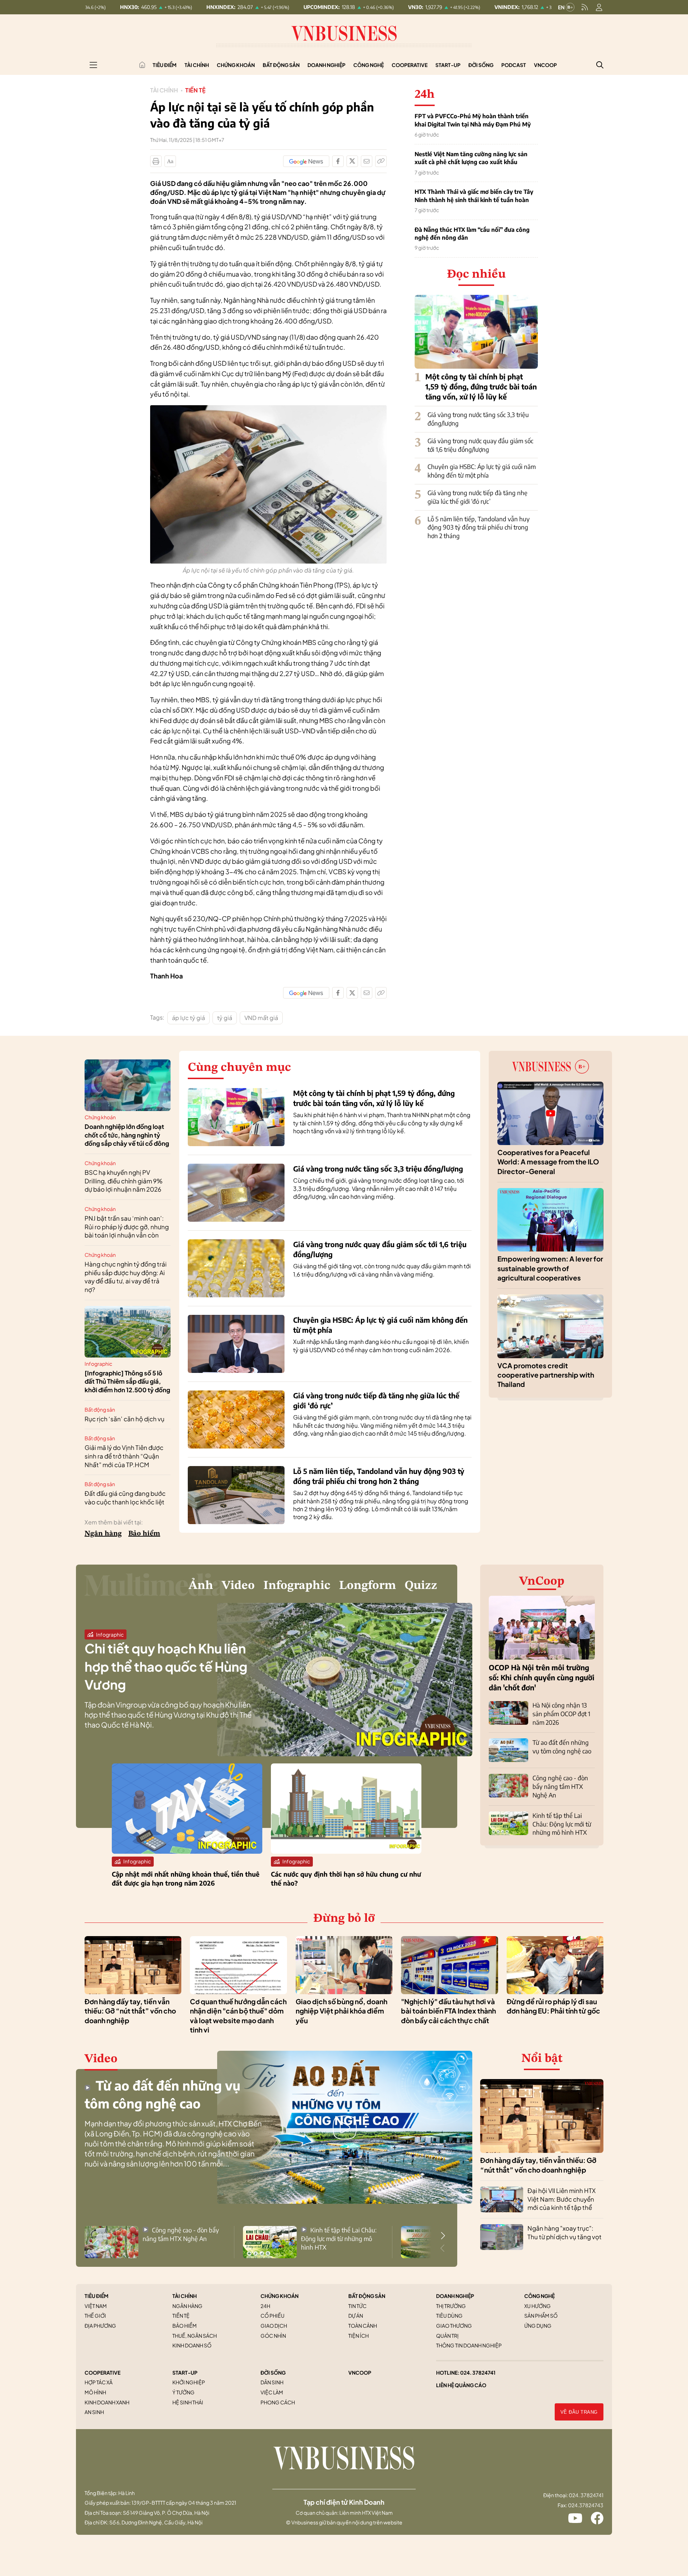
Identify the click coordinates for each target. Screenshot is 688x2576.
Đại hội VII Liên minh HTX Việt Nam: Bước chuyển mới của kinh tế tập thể (562, 2199)
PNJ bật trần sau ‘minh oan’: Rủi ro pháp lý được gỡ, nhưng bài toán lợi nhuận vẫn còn (127, 1227)
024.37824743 (586, 2505)
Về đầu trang (579, 2412)
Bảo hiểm (144, 1534)
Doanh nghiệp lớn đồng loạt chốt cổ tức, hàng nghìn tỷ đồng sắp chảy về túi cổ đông (127, 1135)
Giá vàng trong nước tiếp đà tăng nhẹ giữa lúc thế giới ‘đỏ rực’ (477, 497)
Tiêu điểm (165, 65)
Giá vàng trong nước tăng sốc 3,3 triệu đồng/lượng (378, 1169)
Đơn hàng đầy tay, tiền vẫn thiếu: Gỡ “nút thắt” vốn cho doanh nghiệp (130, 2011)
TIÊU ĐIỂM (97, 2296)
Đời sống (481, 65)
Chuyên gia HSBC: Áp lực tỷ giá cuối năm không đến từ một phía (482, 471)
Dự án (356, 2316)
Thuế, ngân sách (195, 2336)
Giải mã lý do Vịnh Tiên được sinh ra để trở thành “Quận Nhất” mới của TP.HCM (124, 1456)
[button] (443, 2236)
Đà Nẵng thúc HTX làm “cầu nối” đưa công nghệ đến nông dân (472, 234)
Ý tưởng (183, 2392)
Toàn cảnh (363, 2326)
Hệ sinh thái (188, 2402)
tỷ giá (225, 1018)
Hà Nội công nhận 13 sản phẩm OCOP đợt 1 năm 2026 (561, 1714)
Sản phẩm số (541, 2316)
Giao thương (454, 2326)
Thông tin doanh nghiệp (469, 2345)
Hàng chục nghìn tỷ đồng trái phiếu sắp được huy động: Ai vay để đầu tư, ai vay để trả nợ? (126, 1277)
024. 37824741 (478, 2372)
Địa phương (100, 2326)
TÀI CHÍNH (185, 2296)
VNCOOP (360, 2372)
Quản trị (447, 2336)
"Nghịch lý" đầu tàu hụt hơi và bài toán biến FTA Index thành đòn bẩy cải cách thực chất (448, 2011)
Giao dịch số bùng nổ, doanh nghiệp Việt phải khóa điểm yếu (341, 2011)
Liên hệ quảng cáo (461, 2385)
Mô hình (95, 2392)
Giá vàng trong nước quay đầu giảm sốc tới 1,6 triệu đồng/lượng (480, 445)
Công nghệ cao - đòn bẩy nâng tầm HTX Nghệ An (560, 1786)
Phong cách (278, 2402)
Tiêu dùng (449, 2316)
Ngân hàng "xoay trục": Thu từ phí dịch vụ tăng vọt (565, 2232)
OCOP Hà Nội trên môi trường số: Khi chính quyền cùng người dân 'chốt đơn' (542, 1677)
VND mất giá (261, 1018)
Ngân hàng (103, 1534)
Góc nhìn (273, 2336)
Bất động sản (281, 65)
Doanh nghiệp (326, 65)
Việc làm (272, 2392)
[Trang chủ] (142, 65)
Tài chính (197, 65)
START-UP (185, 2372)
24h (265, 2306)
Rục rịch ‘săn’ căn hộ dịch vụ (125, 1419)
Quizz (421, 1586)
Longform (367, 1586)
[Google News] (306, 161)
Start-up (448, 65)
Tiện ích (359, 2336)
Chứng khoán (236, 65)
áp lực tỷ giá (188, 1018)
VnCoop (545, 65)
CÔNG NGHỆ (539, 2296)
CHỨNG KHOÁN (279, 2296)
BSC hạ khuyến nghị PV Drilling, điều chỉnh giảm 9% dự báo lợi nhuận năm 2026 (124, 1181)
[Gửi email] (367, 161)
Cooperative (410, 65)
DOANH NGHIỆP (455, 2296)
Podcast (514, 65)
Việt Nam (96, 2306)
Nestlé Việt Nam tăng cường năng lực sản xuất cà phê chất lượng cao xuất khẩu (471, 158)
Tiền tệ (195, 90)
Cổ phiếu (273, 2316)
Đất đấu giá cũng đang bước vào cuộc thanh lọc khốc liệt (125, 1498)
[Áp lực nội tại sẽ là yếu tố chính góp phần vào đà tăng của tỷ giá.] (268, 409)
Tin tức (357, 2306)
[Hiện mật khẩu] (417, 1153)
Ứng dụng (538, 2326)
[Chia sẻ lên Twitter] (352, 161)
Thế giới (95, 2316)
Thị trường (451, 2306)
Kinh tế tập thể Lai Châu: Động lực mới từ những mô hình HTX (562, 1824)
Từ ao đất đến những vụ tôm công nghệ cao (562, 1747)
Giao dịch (274, 2326)
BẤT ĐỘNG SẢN (367, 2296)
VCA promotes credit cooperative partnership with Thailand (546, 1375)
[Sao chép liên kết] (381, 161)
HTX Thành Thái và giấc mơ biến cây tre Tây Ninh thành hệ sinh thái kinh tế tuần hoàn (474, 196)
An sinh (94, 2412)
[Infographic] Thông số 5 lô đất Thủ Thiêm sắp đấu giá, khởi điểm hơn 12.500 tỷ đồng (127, 1382)
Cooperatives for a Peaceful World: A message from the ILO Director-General (548, 1162)
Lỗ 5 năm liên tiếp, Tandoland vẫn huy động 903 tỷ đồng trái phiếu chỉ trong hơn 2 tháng (479, 527)
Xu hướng (537, 2306)
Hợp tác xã (99, 2382)
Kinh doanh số (192, 2345)
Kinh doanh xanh (107, 2402)
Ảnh (201, 1586)
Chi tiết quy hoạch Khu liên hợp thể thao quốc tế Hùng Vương (166, 1666)
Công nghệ (369, 65)
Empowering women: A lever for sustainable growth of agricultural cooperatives (550, 1268)
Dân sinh (272, 2382)
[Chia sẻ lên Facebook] (338, 161)
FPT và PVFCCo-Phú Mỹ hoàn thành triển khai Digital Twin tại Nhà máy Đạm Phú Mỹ (473, 120)
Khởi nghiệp (189, 2382)
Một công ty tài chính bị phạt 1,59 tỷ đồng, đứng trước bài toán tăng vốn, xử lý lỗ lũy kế (481, 386)
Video (238, 1586)
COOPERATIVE (102, 2372)
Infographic (98, 1364)
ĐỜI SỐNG (273, 2372)
